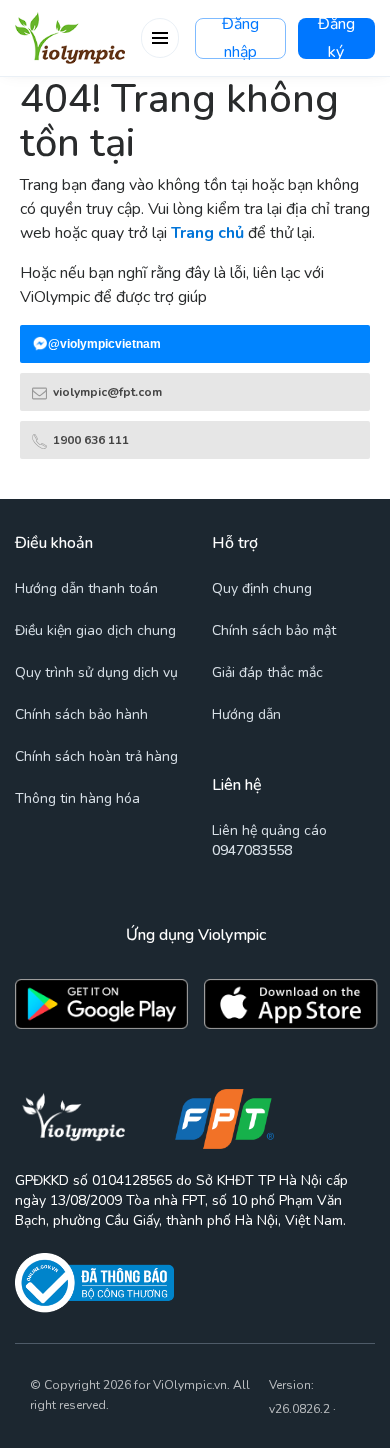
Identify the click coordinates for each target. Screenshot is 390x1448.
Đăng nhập (240, 38)
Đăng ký (336, 38)
